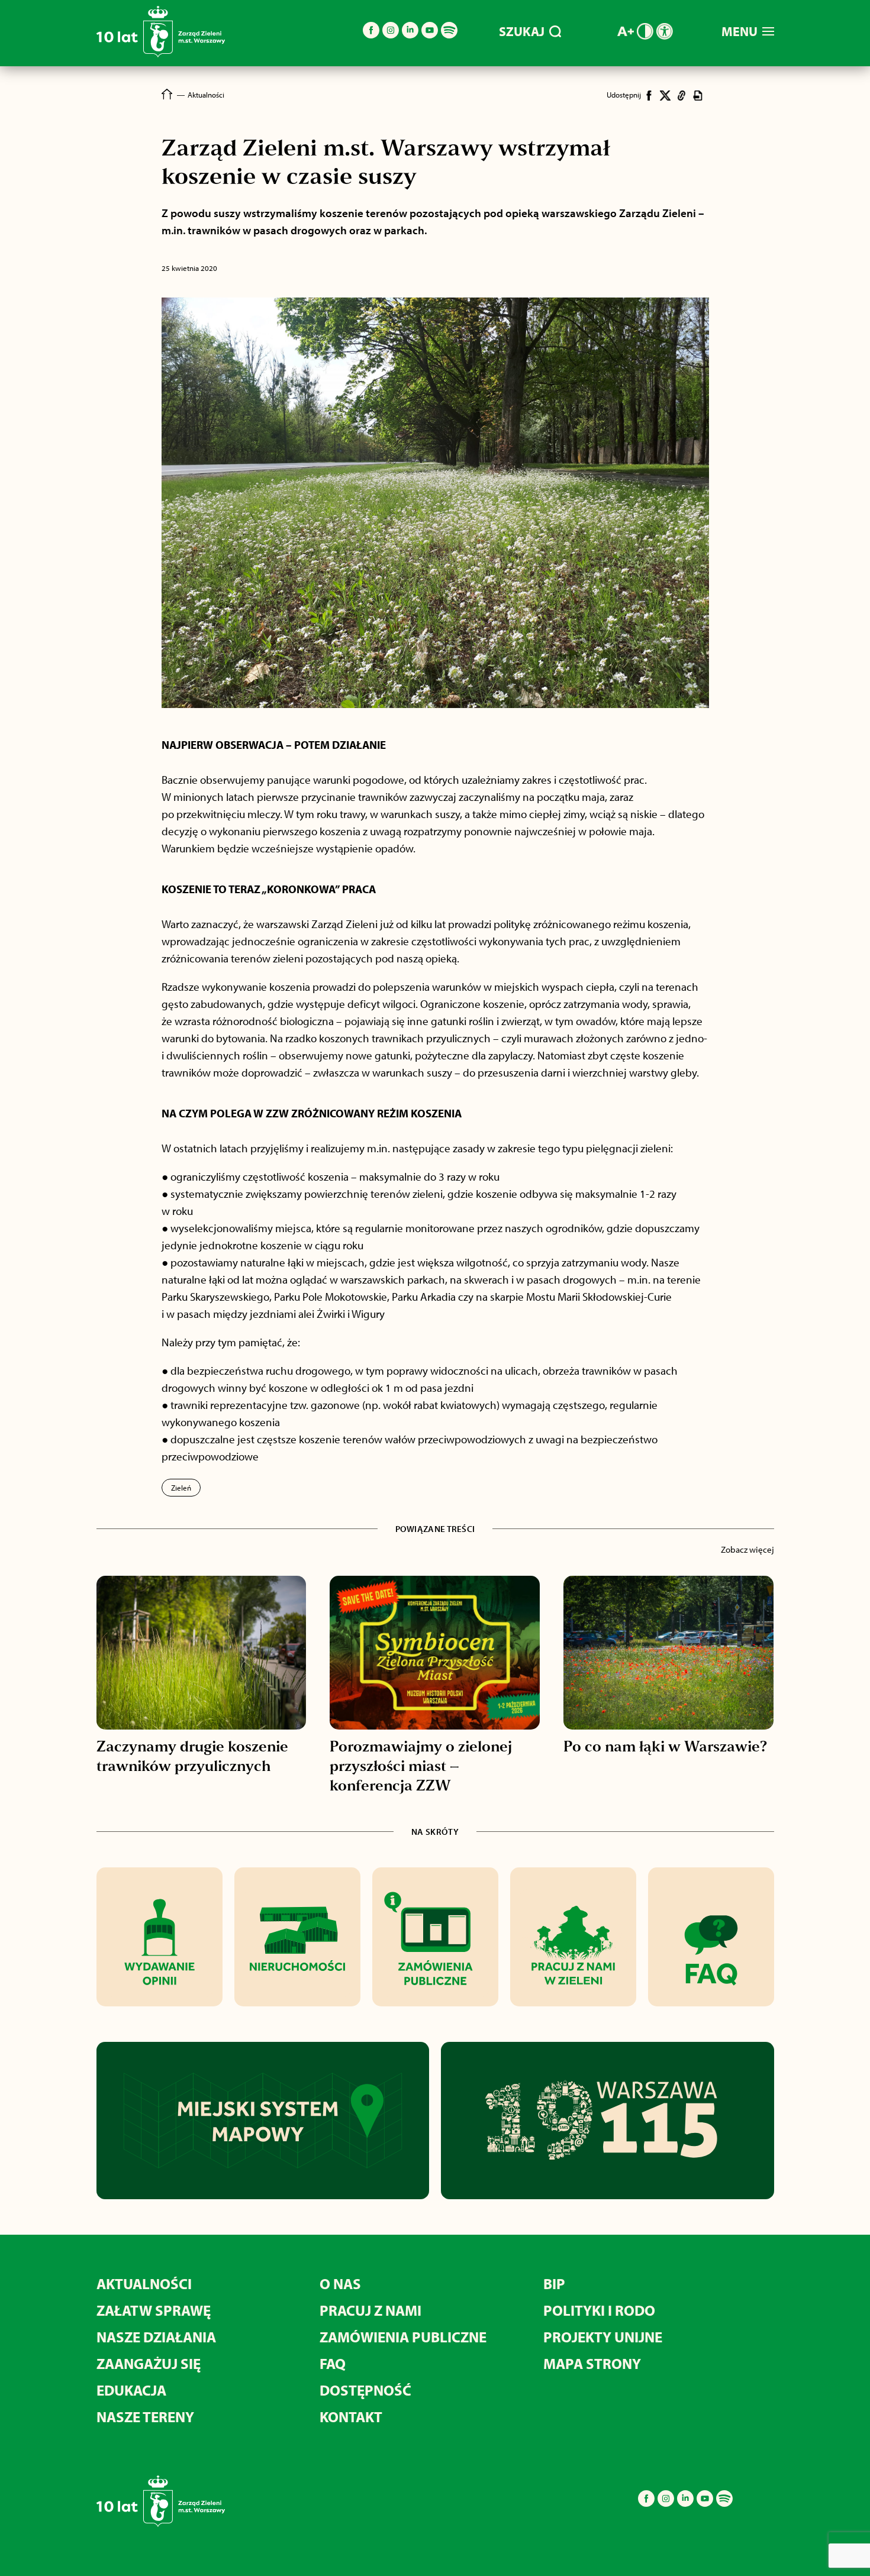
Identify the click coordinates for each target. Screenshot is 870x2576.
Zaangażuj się (149, 2363)
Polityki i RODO (599, 2310)
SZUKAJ (522, 31)
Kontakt (351, 2417)
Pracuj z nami (370, 2310)
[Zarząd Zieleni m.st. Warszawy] (161, 55)
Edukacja (131, 2390)
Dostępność (365, 2390)
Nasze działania (156, 2337)
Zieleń (181, 1488)
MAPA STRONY (592, 2363)
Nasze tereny (145, 2417)
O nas (340, 2284)
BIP (554, 2284)
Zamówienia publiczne (403, 2337)
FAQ (333, 2363)
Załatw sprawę (154, 2310)
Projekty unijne (603, 2337)
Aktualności (144, 2284)
